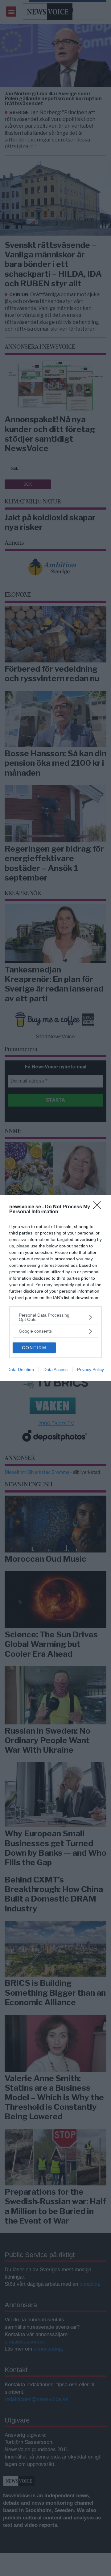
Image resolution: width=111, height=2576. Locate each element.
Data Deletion (21, 1369)
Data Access (55, 1369)
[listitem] (55, 1317)
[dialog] (55, 1288)
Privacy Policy (90, 1369)
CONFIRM (34, 1348)
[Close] (99, 1207)
